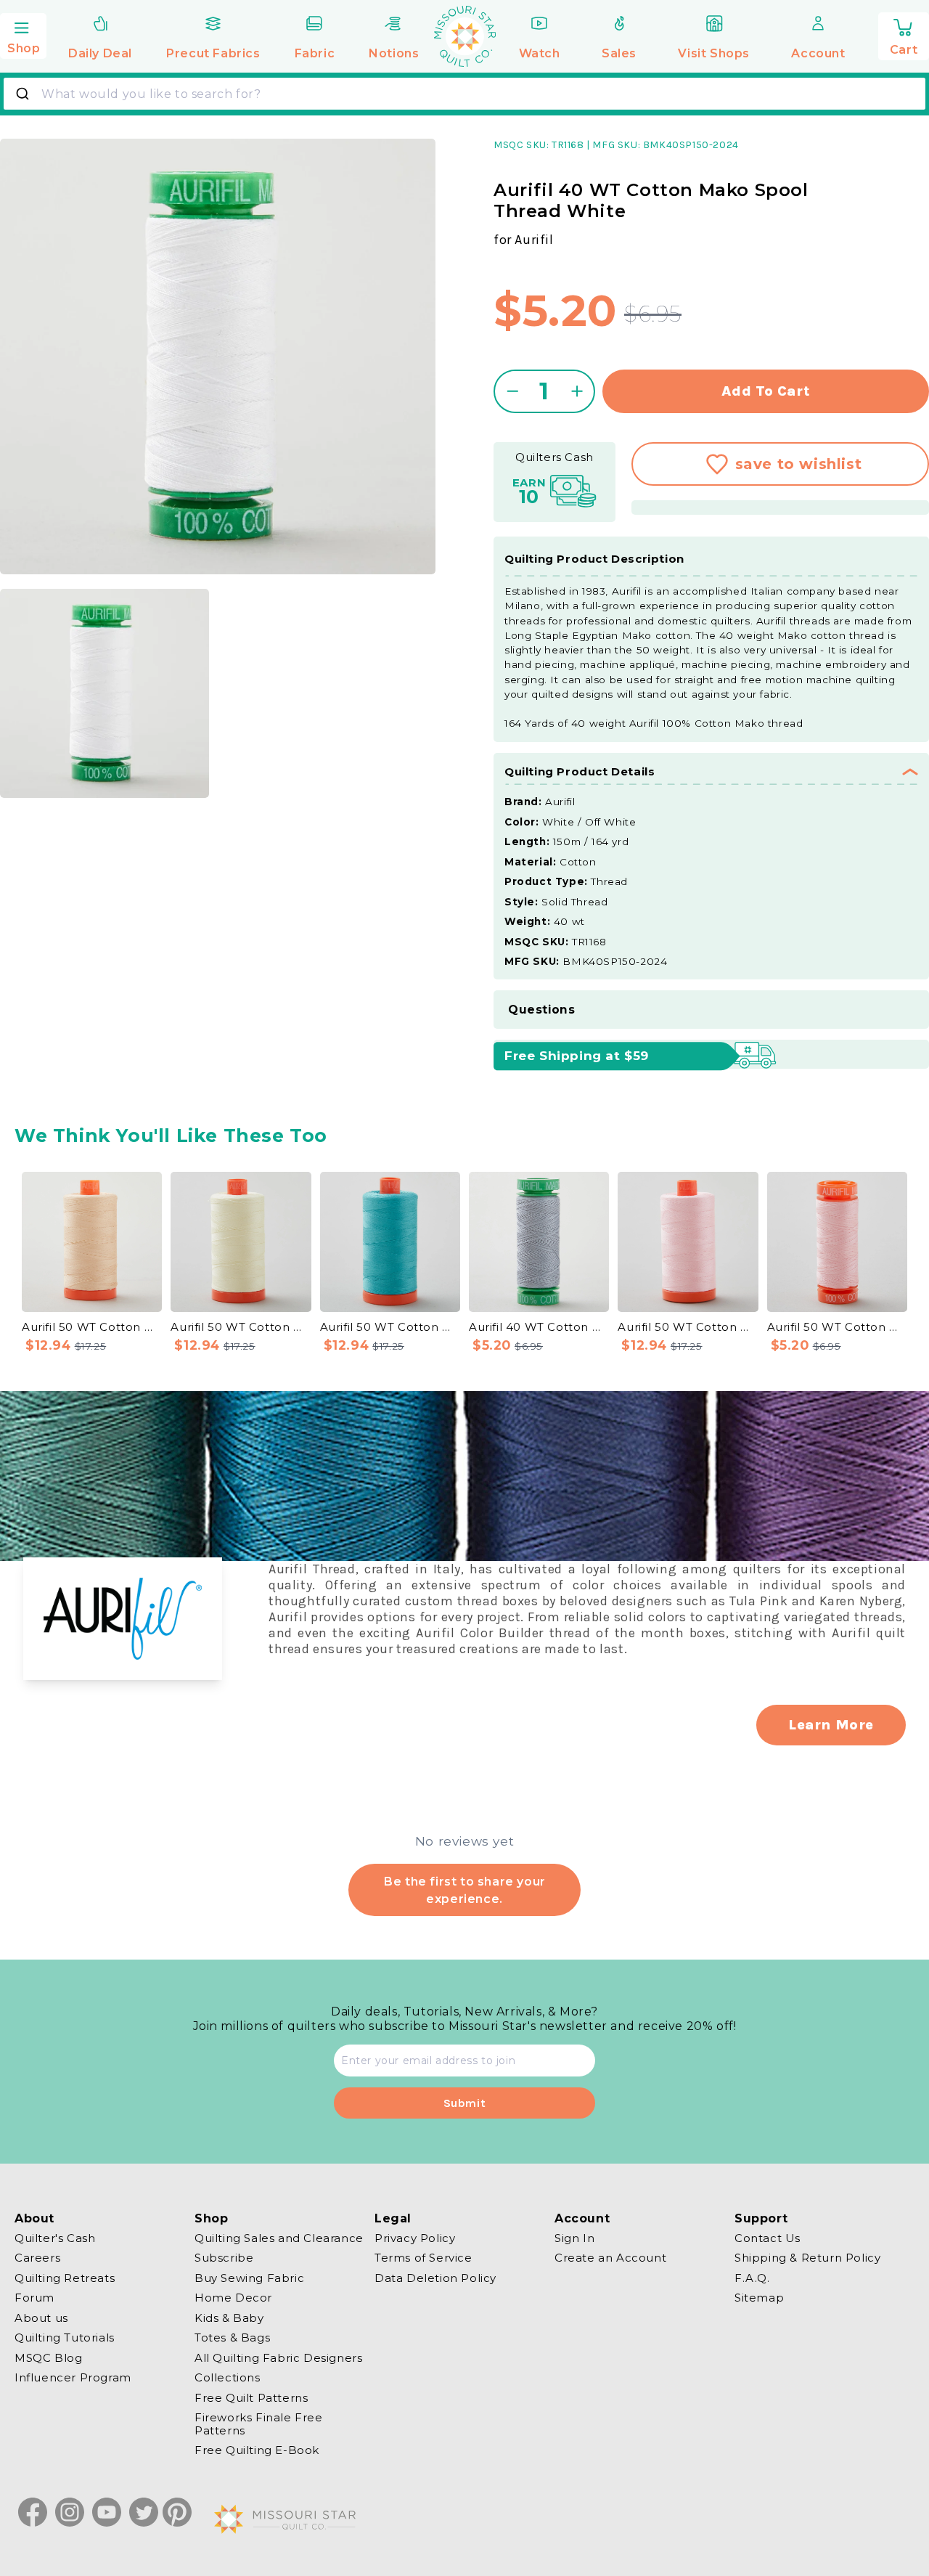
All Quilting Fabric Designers (278, 2358)
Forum (34, 2298)
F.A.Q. (752, 2278)
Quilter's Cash (55, 2238)
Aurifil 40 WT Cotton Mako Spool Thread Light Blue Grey (539, 1327)
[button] (23, 34)
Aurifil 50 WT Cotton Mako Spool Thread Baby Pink (837, 1327)
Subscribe (224, 2258)
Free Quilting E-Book (257, 2451)
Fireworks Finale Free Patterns (259, 2425)
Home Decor (233, 2298)
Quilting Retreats (65, 2278)
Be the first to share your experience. (464, 1889)
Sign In (574, 2238)
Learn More (831, 1725)
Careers (37, 2258)
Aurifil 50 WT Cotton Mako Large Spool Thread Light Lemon (241, 1327)
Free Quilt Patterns (251, 2398)
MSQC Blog (48, 2358)
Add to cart (766, 391)
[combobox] (464, 94)
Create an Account (610, 2258)
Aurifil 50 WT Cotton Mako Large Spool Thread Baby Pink (688, 1327)
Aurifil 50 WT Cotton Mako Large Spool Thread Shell (92, 1327)
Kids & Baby (229, 2318)
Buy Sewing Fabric (249, 2278)
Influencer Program (73, 2378)
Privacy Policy (415, 2238)
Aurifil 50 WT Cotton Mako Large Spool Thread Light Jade (390, 1327)
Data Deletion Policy (435, 2278)
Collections (228, 2378)
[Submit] (24, 94)
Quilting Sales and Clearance (279, 2238)
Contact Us (768, 2238)
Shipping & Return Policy (807, 2258)
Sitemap (759, 2298)
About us (41, 2318)
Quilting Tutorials (65, 2338)
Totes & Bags (232, 2338)
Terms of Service (423, 2258)
